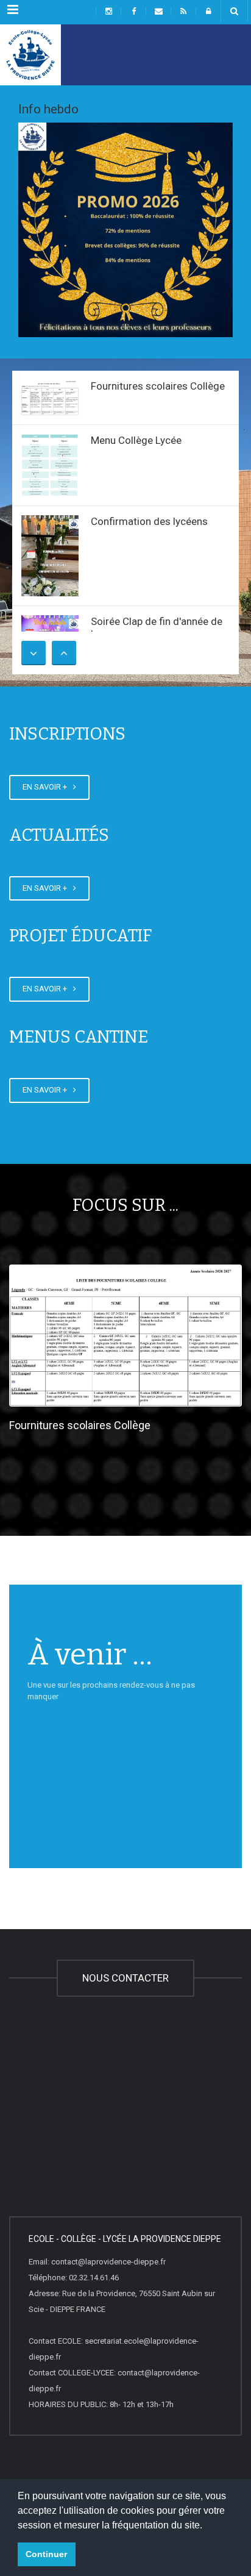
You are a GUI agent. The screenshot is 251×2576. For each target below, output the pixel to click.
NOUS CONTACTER (125, 1978)
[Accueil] (30, 55)
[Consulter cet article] (50, 397)
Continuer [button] (46, 2554)
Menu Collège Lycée (136, 440)
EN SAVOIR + (47, 787)
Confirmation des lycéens (149, 521)
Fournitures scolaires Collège (158, 386)
